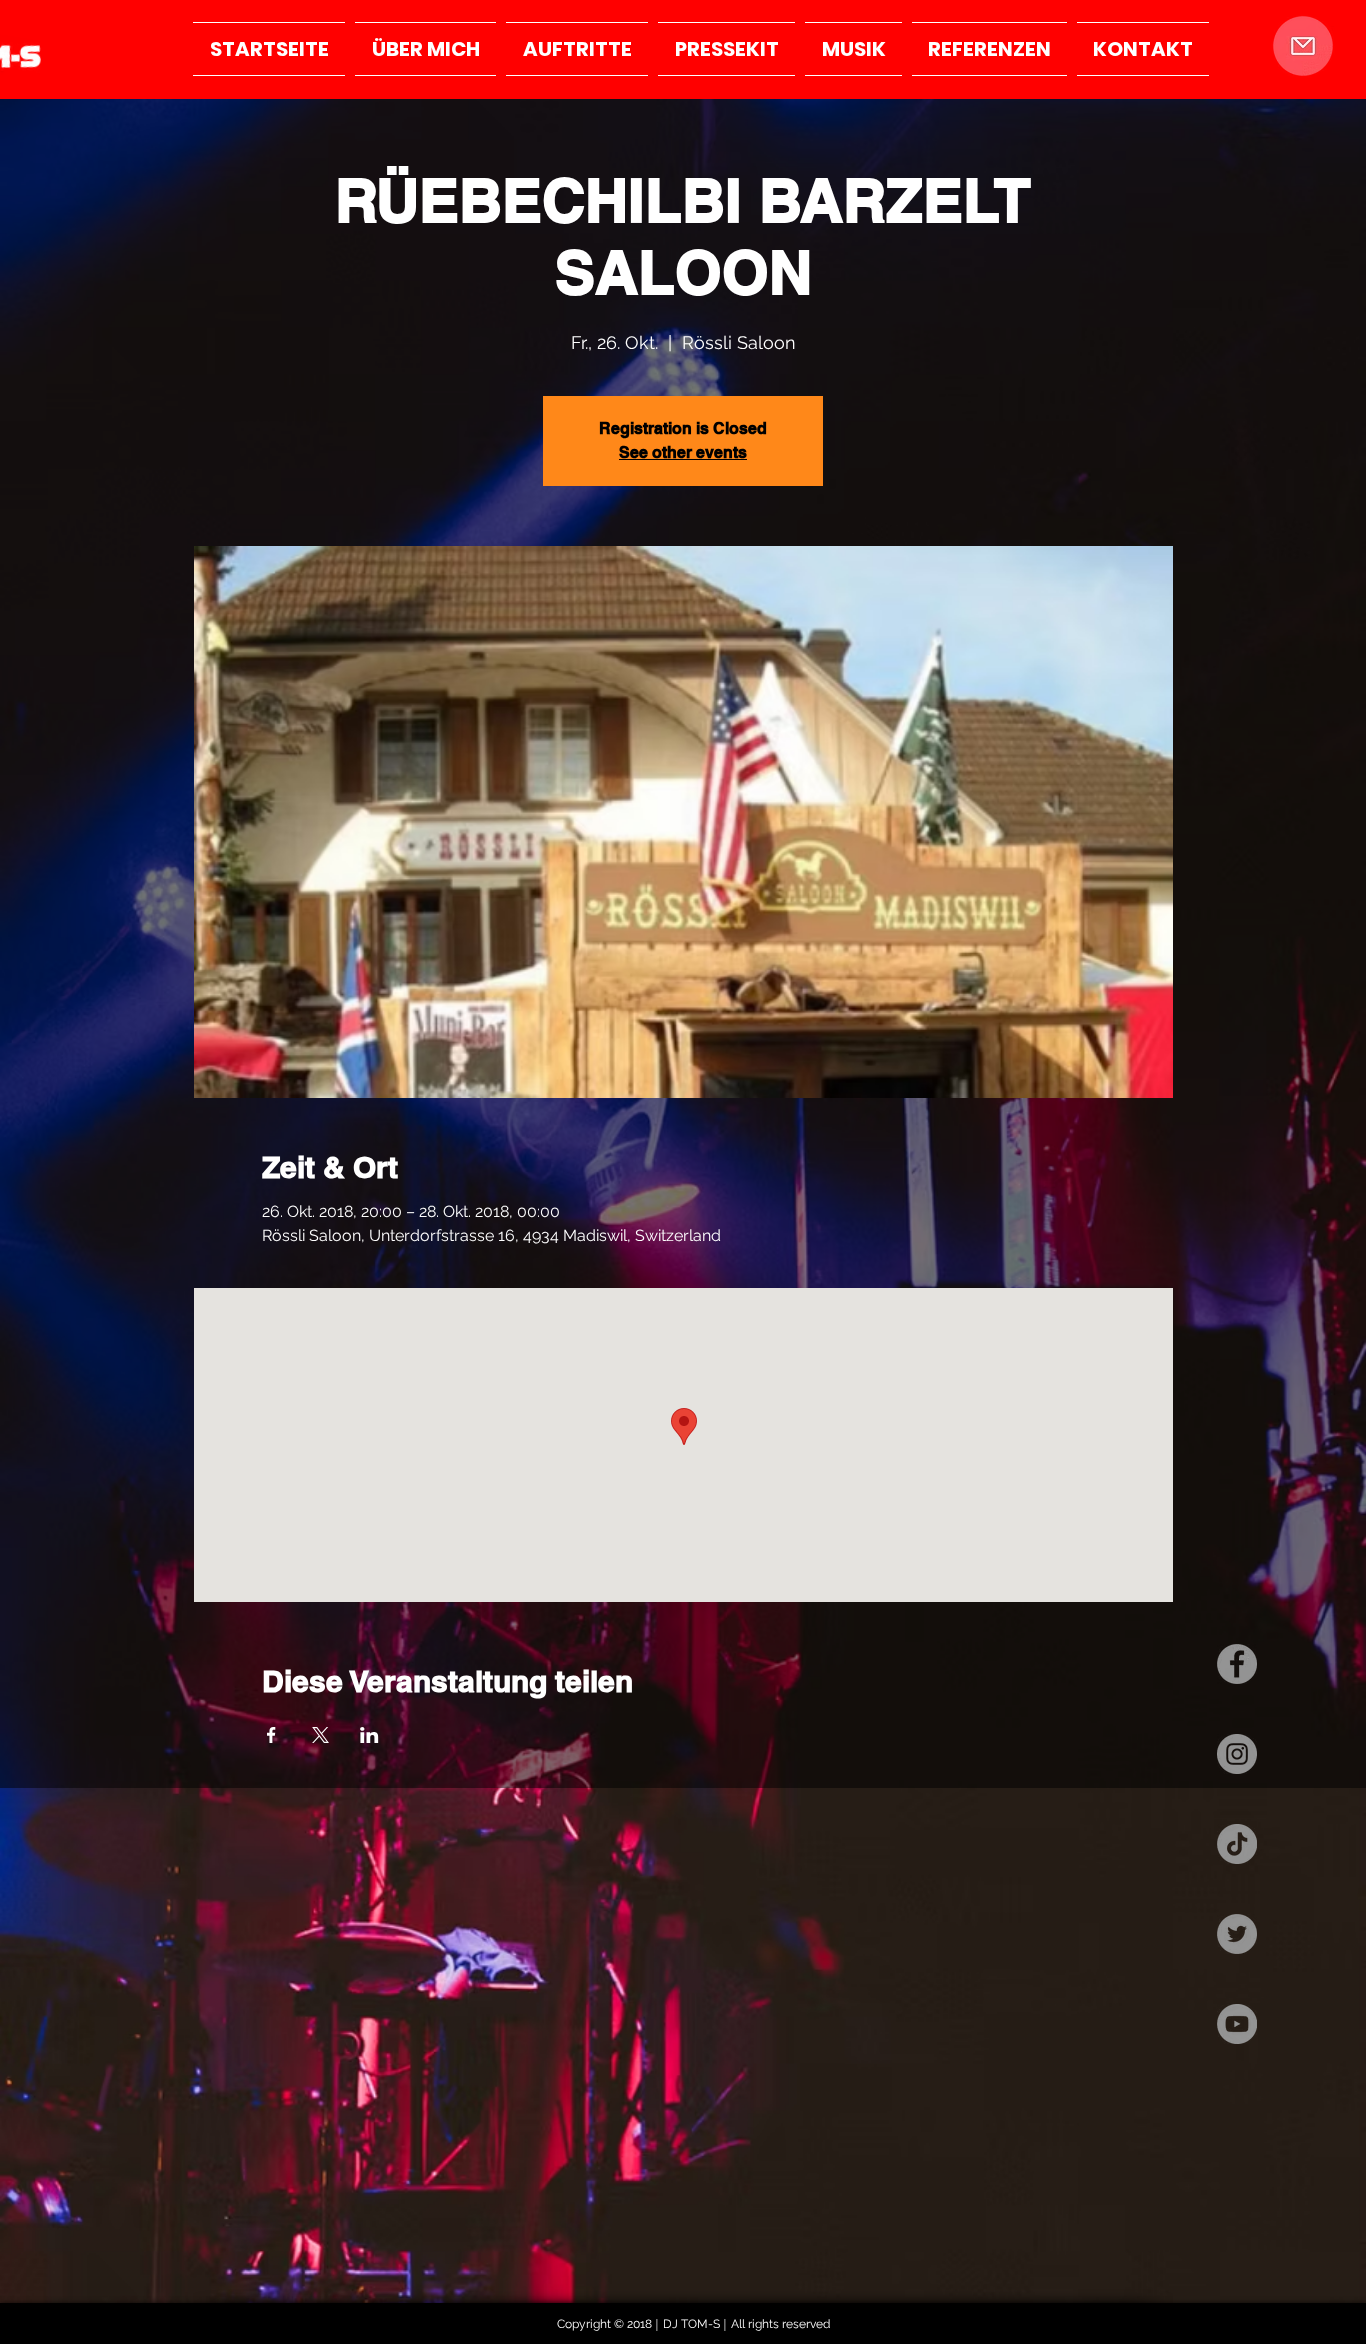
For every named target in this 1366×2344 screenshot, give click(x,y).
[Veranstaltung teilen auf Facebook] (271, 1735)
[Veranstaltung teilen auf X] (320, 1735)
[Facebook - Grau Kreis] (1237, 1664)
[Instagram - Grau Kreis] (1237, 1754)
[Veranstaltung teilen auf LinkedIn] (369, 1735)
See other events (683, 452)
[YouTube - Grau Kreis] (1237, 2024)
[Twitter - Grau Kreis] (1237, 1934)
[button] (1302, 46)
